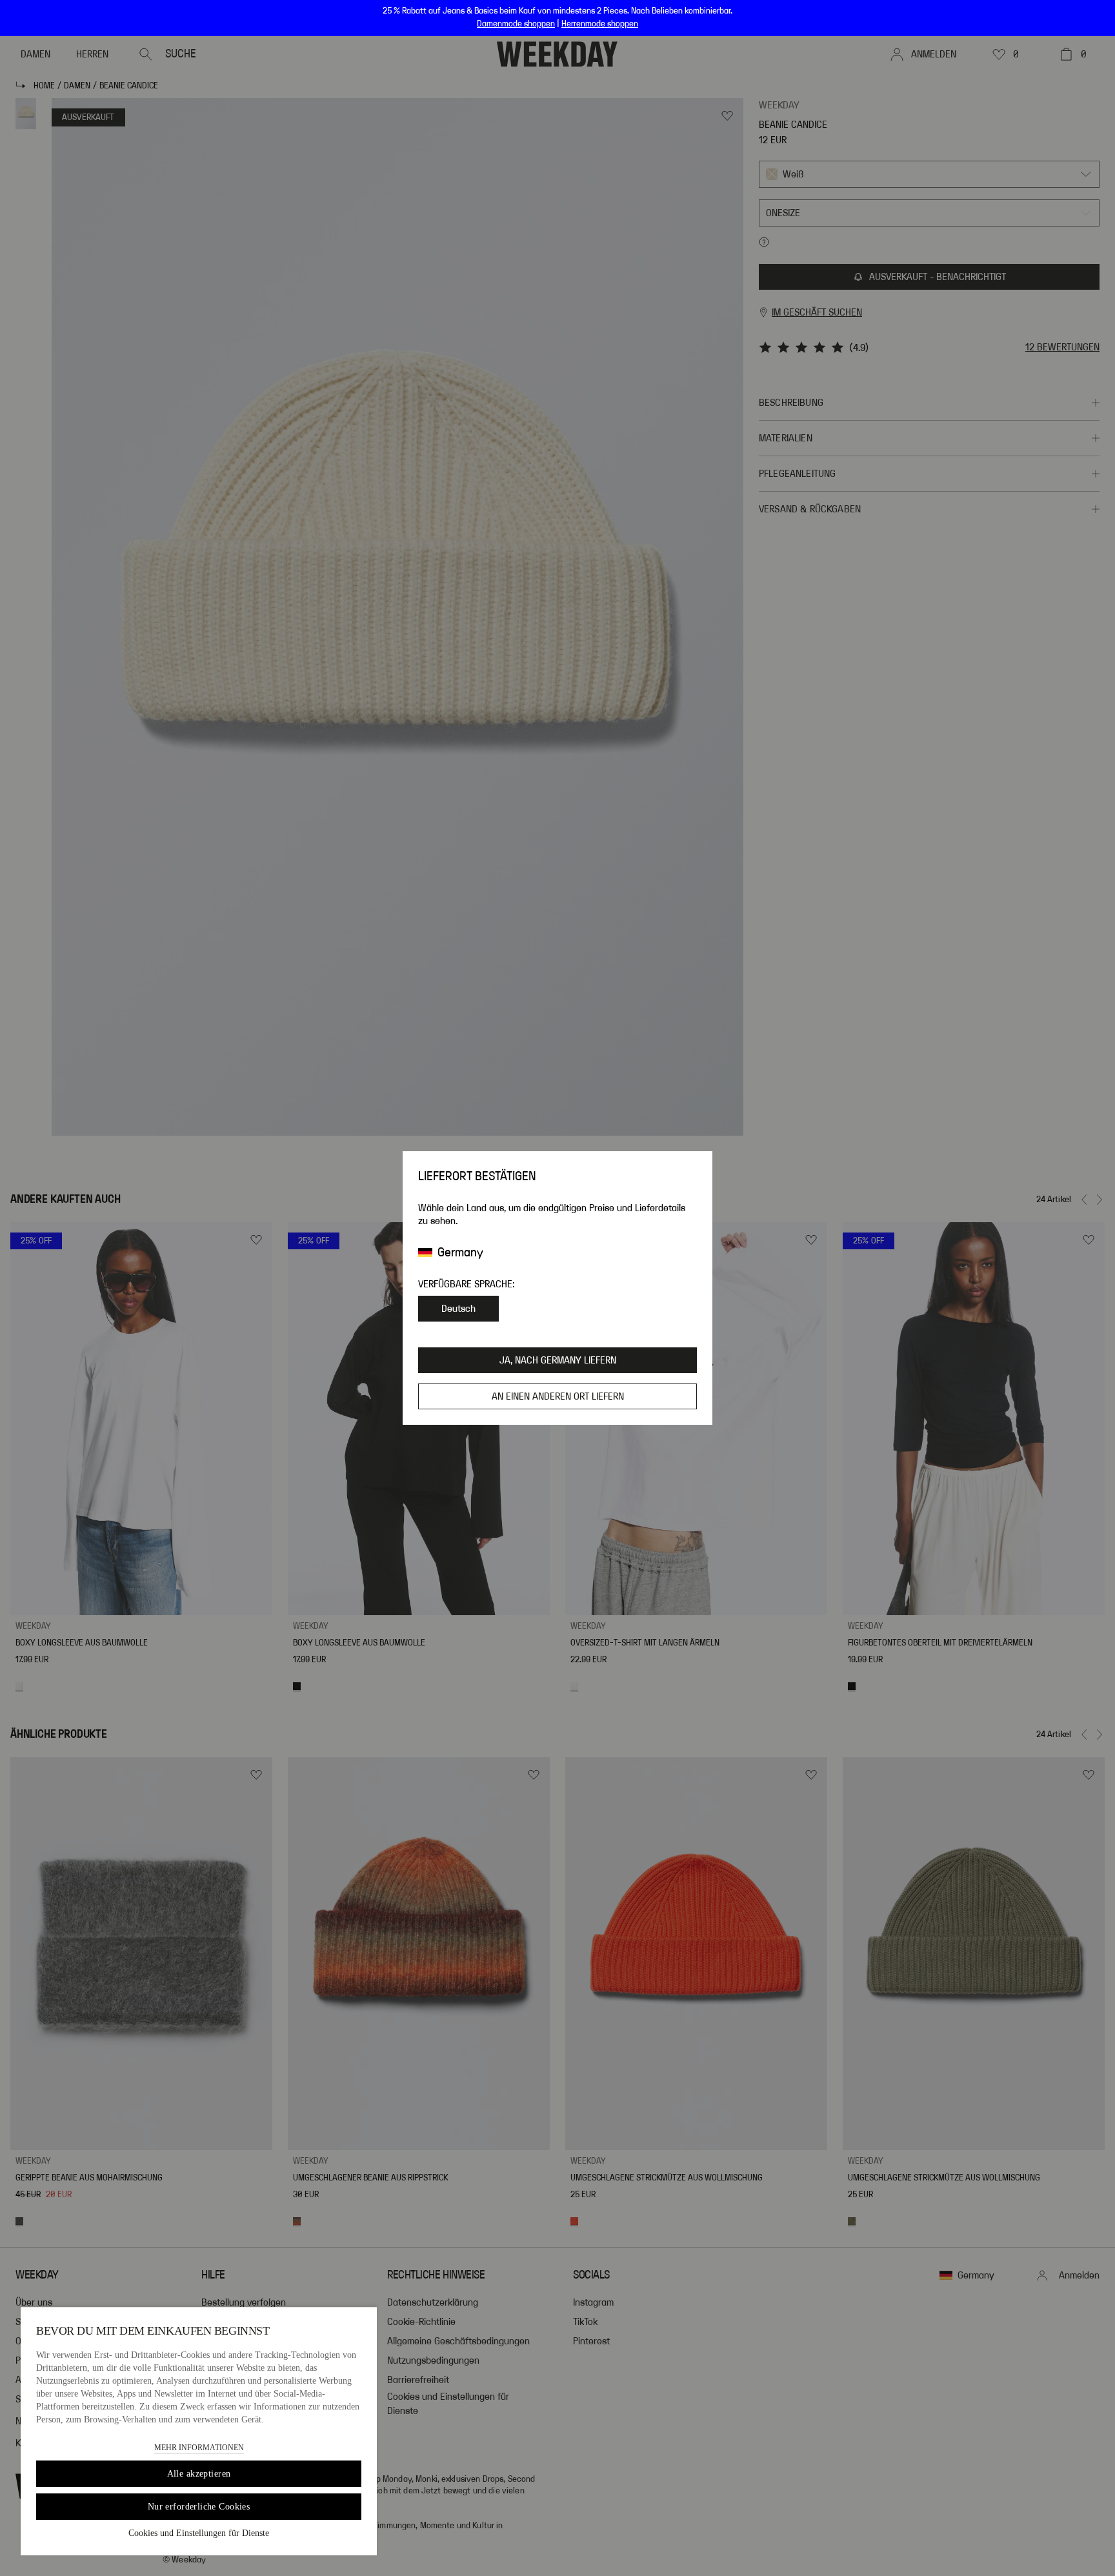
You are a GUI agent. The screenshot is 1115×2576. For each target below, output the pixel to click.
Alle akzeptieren (199, 2474)
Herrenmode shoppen (600, 24)
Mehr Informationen (199, 2448)
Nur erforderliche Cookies (199, 2507)
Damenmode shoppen (516, 24)
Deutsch (458, 1309)
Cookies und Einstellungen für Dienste (199, 2533)
